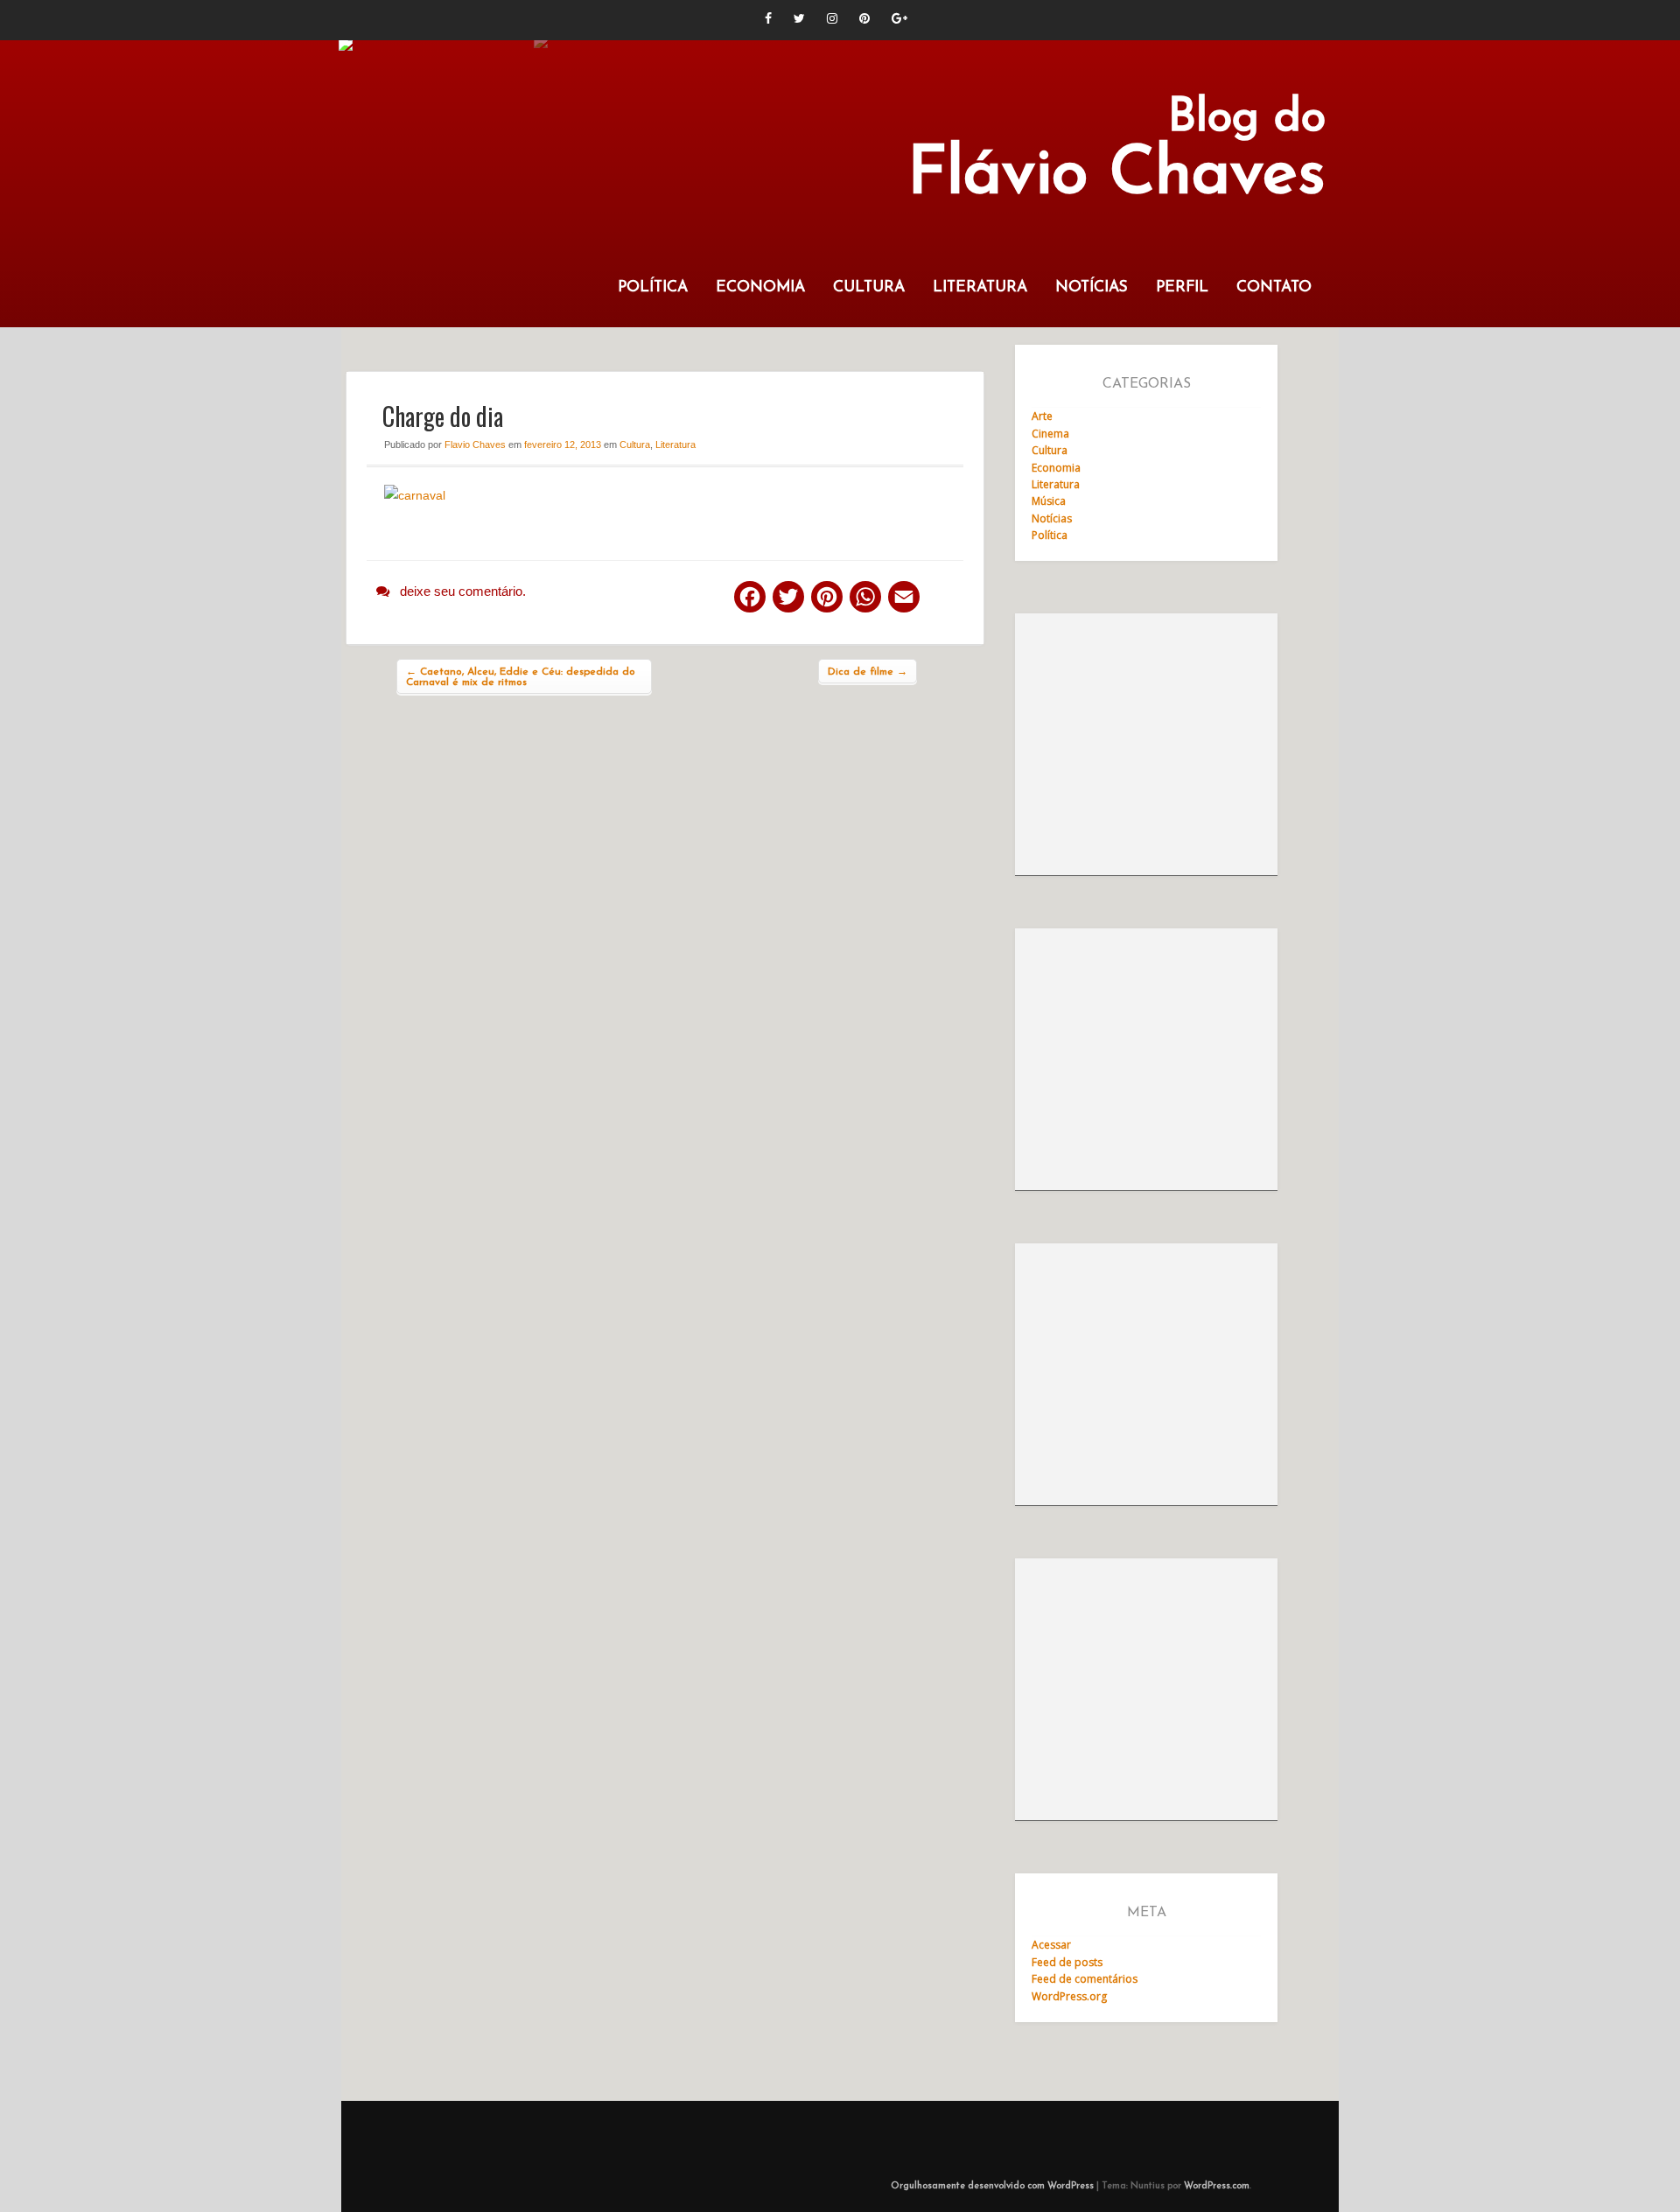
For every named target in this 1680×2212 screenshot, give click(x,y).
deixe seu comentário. (463, 591)
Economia (760, 287)
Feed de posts (1067, 1962)
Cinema (1050, 434)
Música (1049, 501)
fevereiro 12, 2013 (563, 444)
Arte (1042, 416)
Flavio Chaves (475, 444)
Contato (1274, 287)
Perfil (1182, 287)
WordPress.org (1069, 1996)
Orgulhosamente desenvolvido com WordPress (992, 2186)
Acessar (1051, 1945)
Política (653, 287)
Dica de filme (868, 672)
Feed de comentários (1085, 1979)
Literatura (980, 287)
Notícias (1092, 287)
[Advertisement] (1146, 745)
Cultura (869, 287)
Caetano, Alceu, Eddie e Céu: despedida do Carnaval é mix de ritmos (521, 677)
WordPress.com (1217, 2186)
